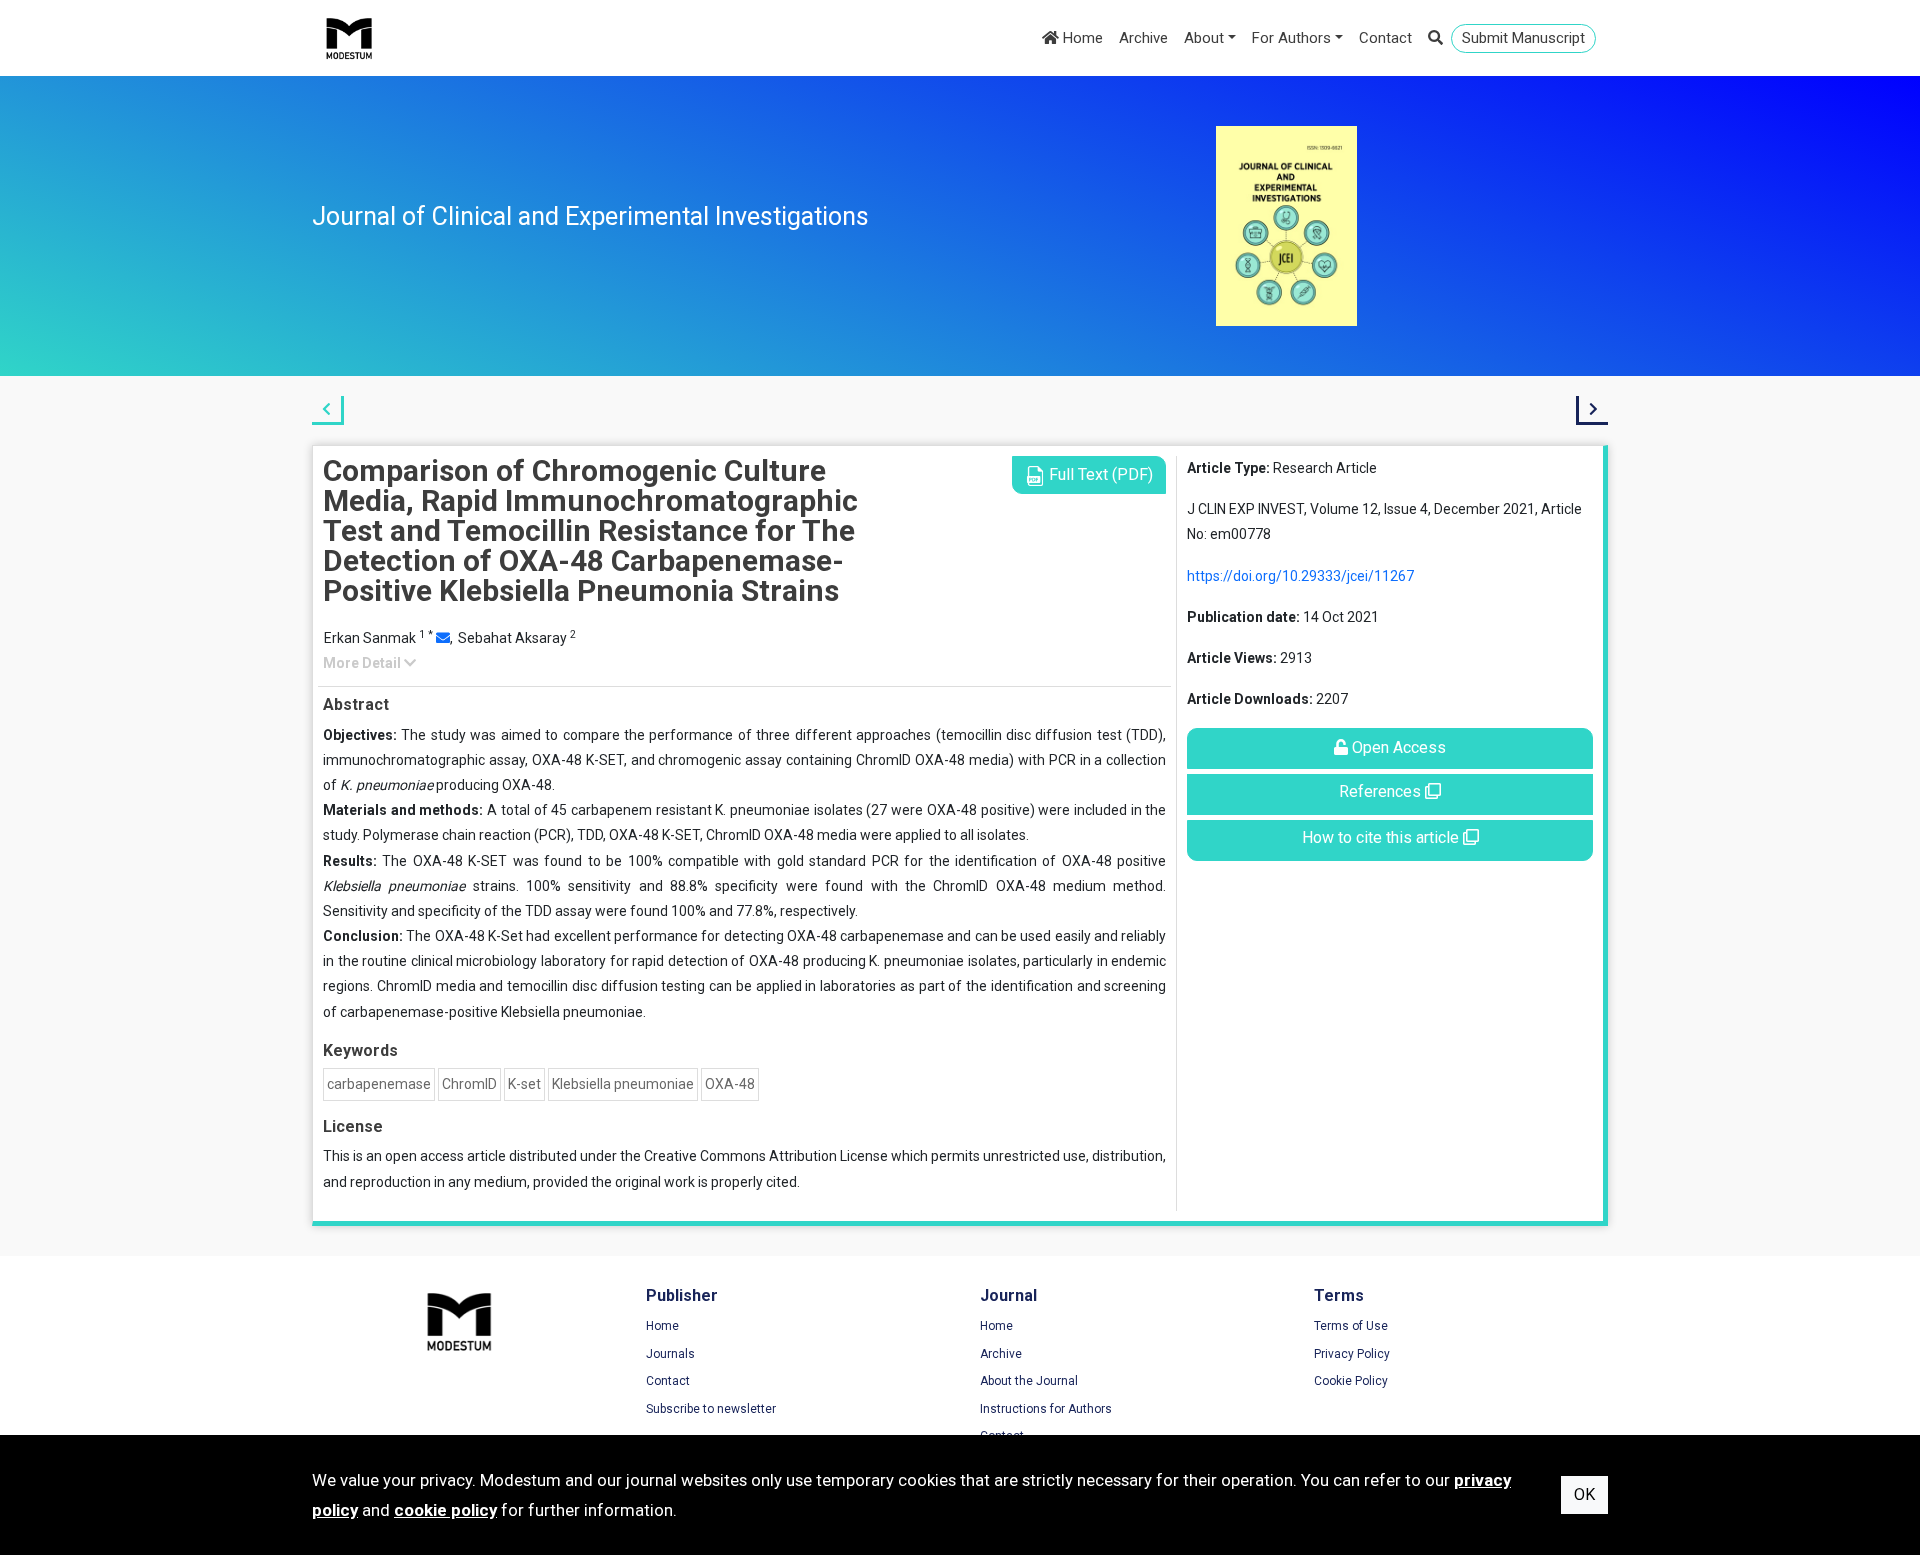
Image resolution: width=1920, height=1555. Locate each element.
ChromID (469, 1084)
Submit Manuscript (1523, 38)
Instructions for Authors (1046, 1409)
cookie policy (445, 1510)
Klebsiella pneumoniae (623, 1084)
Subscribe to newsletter (711, 1409)
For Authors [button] (1291, 38)
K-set (524, 1084)
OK (1584, 1494)
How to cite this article (1382, 837)
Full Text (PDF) (1099, 474)
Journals (670, 1354)
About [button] (1204, 38)
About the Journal (1029, 1381)
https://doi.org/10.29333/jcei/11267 (1300, 576)
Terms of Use (1351, 1326)
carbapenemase (379, 1084)
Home (1081, 38)
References (1382, 791)
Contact (1385, 38)
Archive (1143, 38)
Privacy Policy (1352, 1354)
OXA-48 (730, 1084)
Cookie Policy (1351, 1381)
